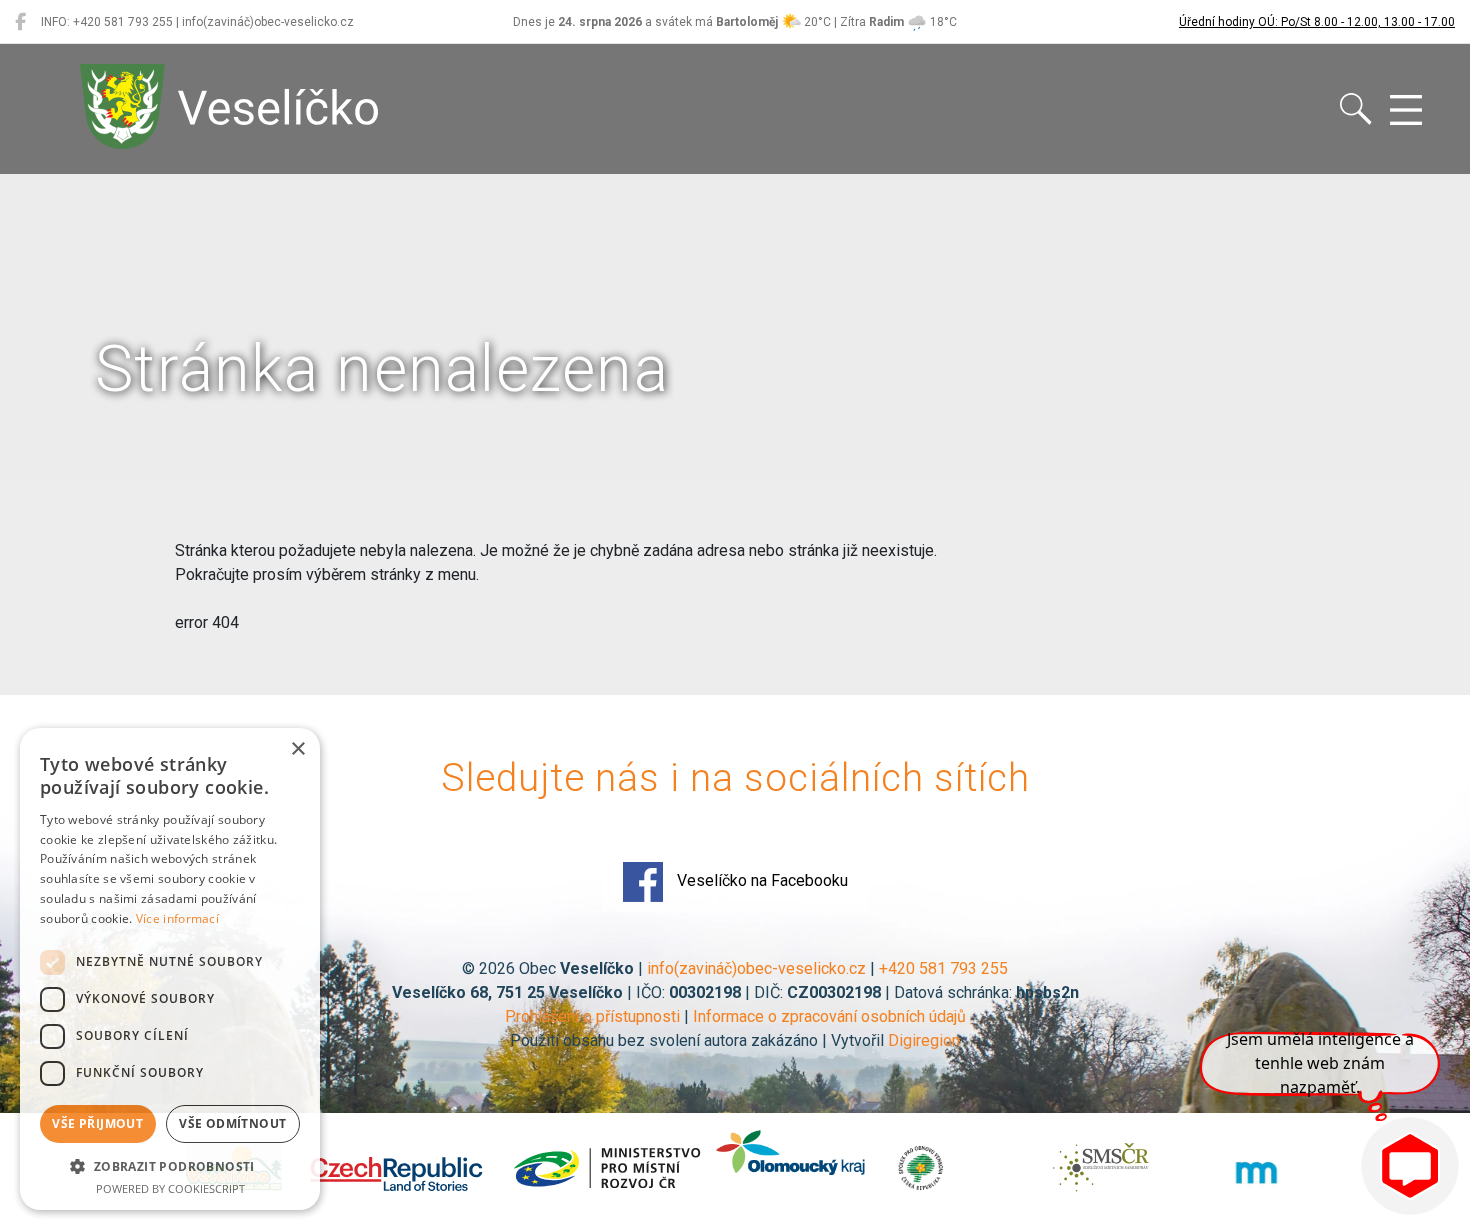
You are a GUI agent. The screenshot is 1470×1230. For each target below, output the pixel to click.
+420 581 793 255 (943, 968)
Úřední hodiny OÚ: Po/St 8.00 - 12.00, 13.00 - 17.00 (1317, 22)
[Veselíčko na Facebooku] (20, 22)
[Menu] (1406, 111)
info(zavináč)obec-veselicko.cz (756, 968)
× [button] (297, 749)
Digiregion (924, 1040)
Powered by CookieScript (170, 1188)
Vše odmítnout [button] (232, 1123)
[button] (170, 1166)
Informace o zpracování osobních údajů (829, 1016)
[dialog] (170, 969)
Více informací (177, 918)
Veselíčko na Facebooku (760, 880)
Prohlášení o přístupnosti (592, 1016)
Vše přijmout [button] (97, 1123)
